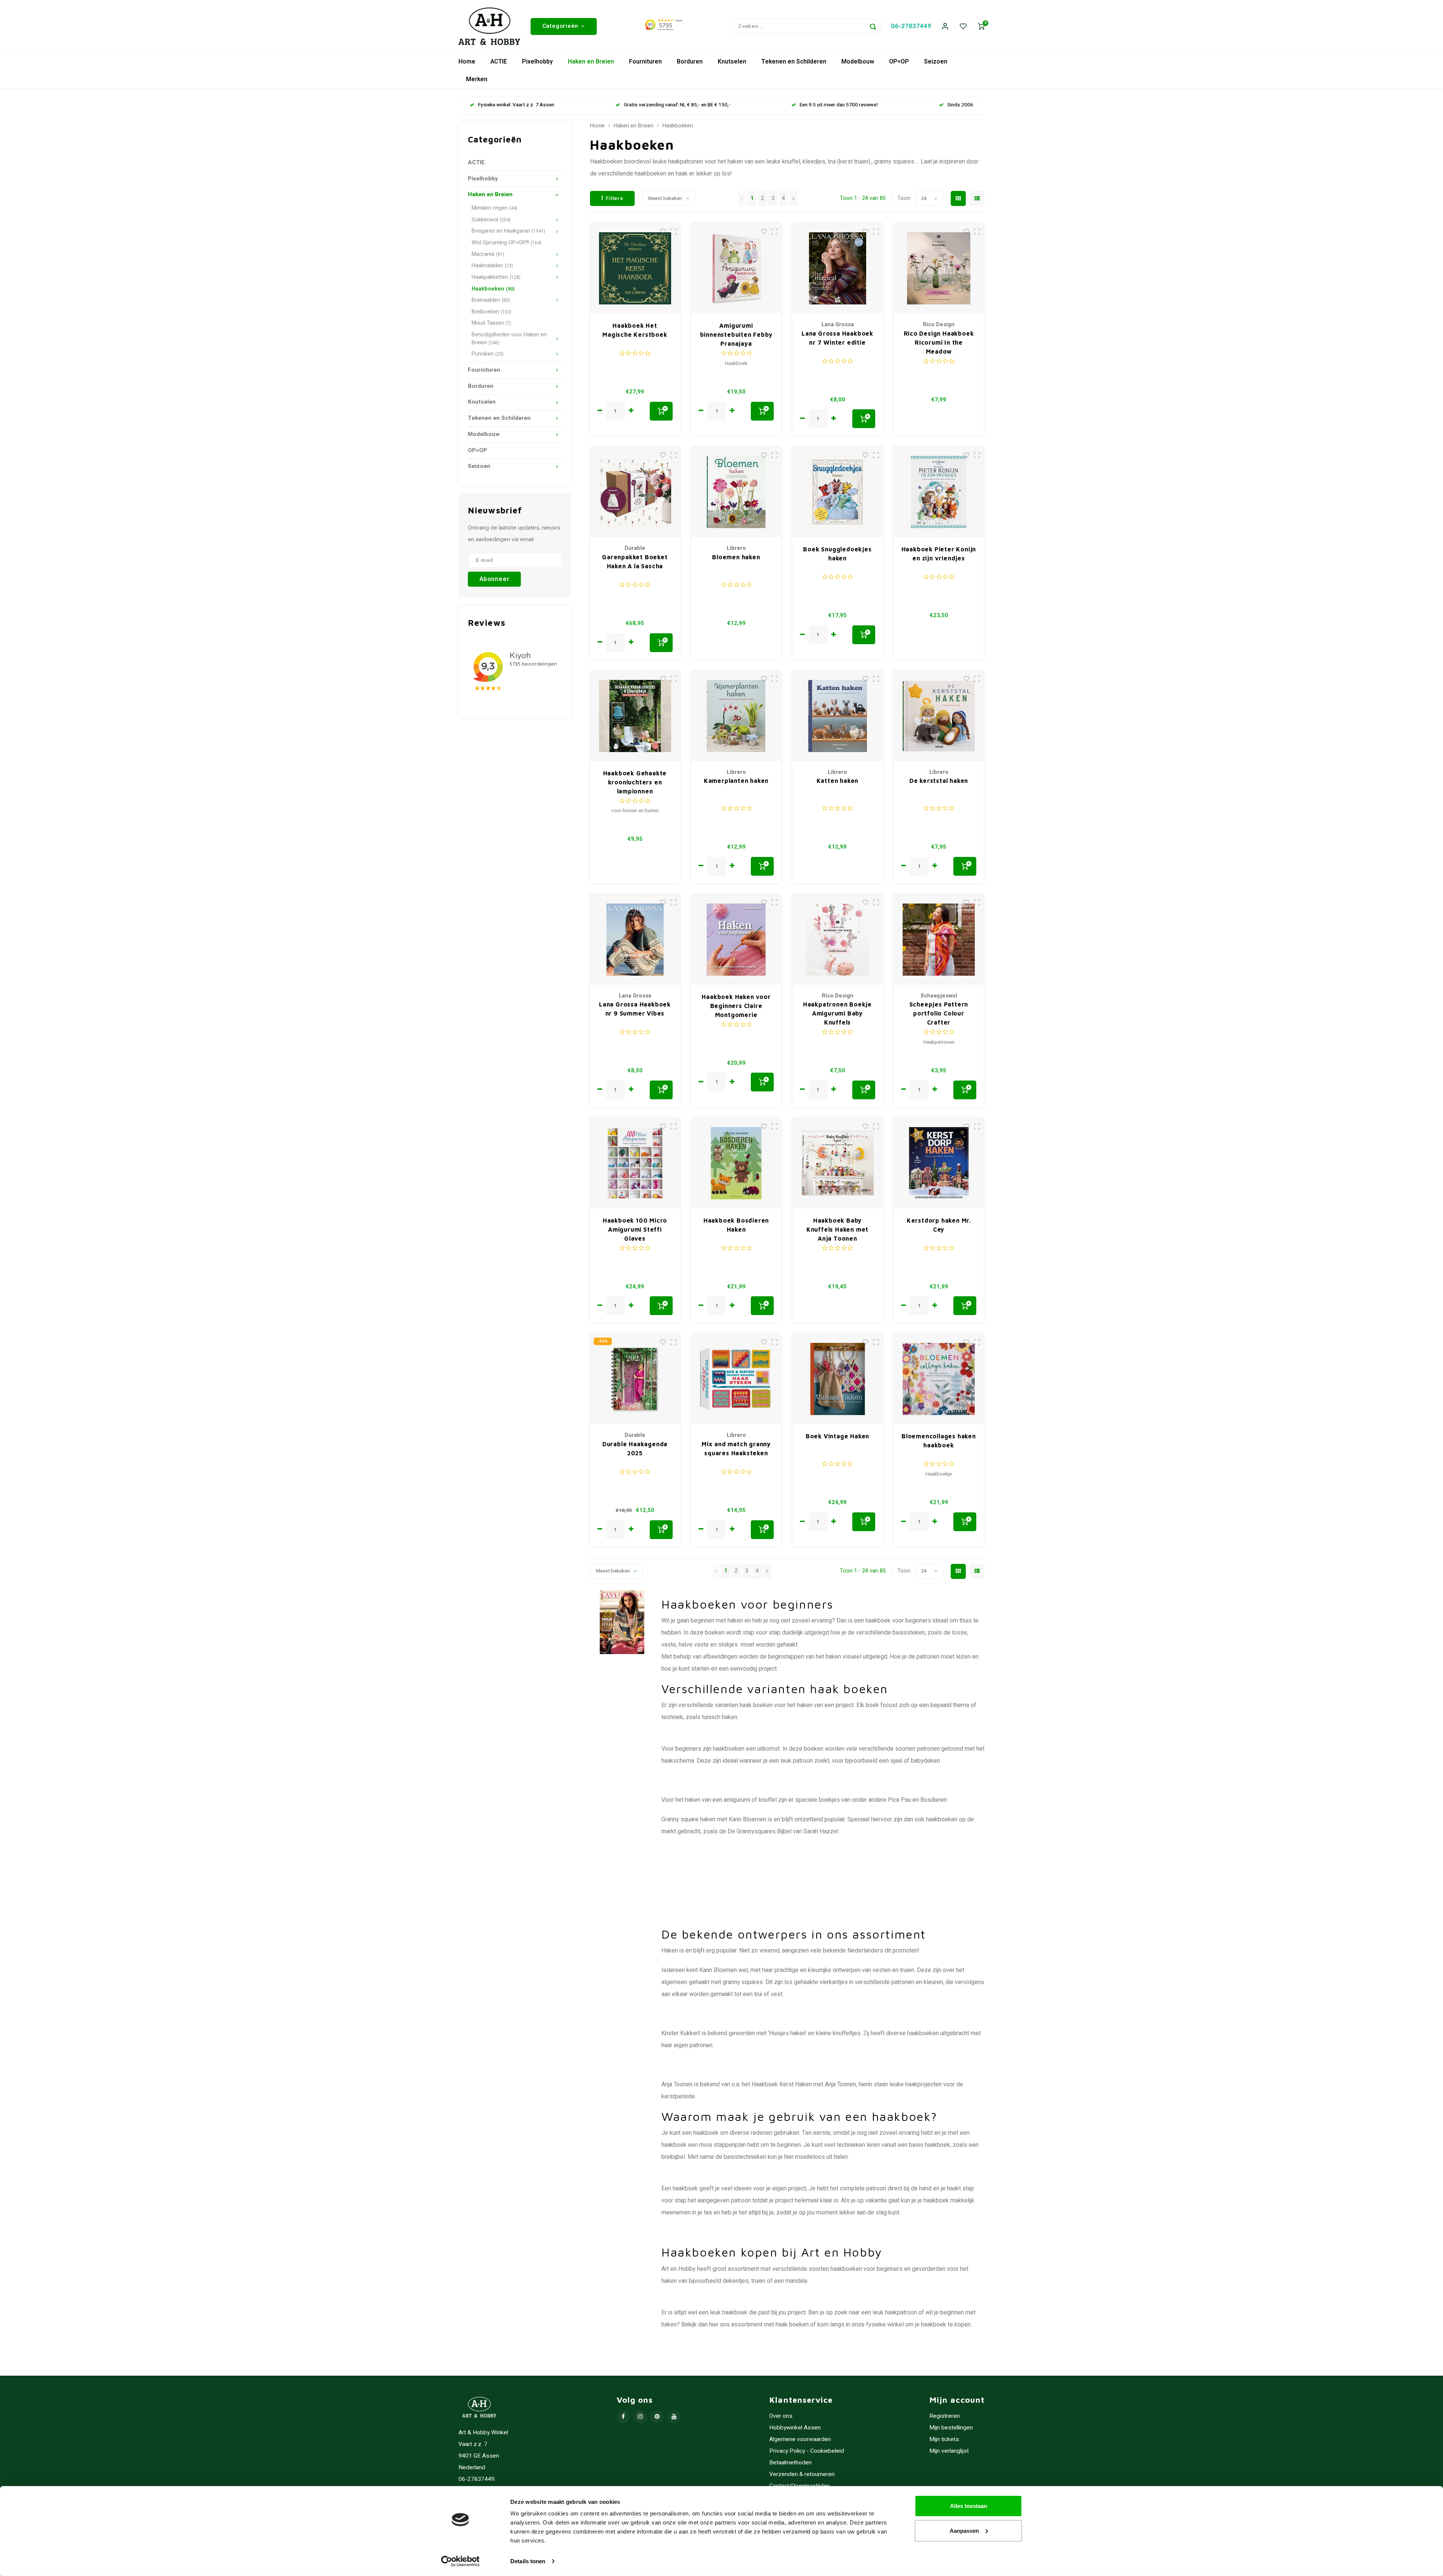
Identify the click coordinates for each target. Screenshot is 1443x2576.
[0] (981, 26)
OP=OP (899, 62)
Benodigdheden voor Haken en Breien (509, 339)
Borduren (690, 62)
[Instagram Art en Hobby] (640, 2417)
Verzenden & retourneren (802, 2474)
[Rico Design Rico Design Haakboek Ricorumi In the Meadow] (939, 268)
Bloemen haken (736, 557)
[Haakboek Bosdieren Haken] (736, 1163)
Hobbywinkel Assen (795, 2428)
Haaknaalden (492, 266)
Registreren (945, 2416)
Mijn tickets (944, 2439)
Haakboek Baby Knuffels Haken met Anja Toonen (837, 1229)
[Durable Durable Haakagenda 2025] (635, 1379)
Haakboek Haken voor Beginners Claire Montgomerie (736, 1006)
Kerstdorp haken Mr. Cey (939, 1225)
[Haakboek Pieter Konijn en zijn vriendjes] (939, 492)
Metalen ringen (495, 208)
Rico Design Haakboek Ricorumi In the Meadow (939, 342)
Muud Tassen (491, 323)
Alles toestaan (969, 2506)
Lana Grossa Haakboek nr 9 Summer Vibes (635, 1009)
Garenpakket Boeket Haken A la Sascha (635, 562)
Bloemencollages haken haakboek (939, 1441)
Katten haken (838, 781)
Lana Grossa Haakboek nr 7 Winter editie (837, 338)
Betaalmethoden (790, 2463)
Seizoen (936, 62)
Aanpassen (964, 2530)
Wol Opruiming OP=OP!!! (507, 243)
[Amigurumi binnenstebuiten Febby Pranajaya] (736, 268)
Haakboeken (493, 289)
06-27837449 (911, 26)
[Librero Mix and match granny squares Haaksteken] (736, 1379)
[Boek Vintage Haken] (838, 1379)
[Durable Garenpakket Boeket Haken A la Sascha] (635, 492)
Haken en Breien (591, 62)
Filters (615, 198)
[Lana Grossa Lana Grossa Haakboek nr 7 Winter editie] (838, 268)
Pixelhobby (537, 62)
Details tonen (528, 2561)
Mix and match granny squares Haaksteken (736, 1448)
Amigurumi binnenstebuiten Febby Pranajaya (736, 334)
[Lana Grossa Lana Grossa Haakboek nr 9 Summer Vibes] (635, 940)
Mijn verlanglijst (949, 2451)
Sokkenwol (491, 220)
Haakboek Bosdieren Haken (736, 1225)
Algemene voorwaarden (800, 2439)
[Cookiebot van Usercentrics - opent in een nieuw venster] (461, 2561)
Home (467, 62)
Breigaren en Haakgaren (508, 231)
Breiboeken (492, 312)
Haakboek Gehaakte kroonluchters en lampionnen (635, 782)
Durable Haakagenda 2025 (635, 1448)
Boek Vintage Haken (837, 1436)
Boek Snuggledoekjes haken (837, 554)
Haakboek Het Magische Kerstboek (635, 330)
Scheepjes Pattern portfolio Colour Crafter (939, 1013)
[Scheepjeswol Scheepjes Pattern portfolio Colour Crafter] (939, 940)
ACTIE (499, 62)
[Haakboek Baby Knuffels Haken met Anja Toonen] (838, 1163)
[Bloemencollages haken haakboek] (939, 1379)
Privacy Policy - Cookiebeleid (807, 2451)
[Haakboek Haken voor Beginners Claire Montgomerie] (736, 940)
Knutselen (732, 62)
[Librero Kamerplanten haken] (736, 716)
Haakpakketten (496, 277)
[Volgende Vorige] (793, 198)
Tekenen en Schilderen (794, 62)
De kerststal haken (939, 781)
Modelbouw (858, 62)
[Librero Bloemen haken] (736, 492)
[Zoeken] (873, 26)
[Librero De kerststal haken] (939, 716)
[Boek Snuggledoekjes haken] (838, 492)
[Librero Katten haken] (838, 716)
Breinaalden (491, 300)
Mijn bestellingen (951, 2428)
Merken (477, 79)
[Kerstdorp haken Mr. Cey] (939, 1163)
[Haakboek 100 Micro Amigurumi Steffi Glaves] (635, 1163)
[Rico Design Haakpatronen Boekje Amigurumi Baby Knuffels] (838, 940)
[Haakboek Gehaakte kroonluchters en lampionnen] (635, 716)
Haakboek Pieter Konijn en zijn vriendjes (939, 554)
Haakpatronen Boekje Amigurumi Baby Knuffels (837, 1013)
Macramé (488, 254)
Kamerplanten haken (736, 781)
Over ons (781, 2416)
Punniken (488, 354)
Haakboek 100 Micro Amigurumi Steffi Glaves (635, 1229)
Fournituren (645, 62)
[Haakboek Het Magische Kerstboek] (635, 268)
